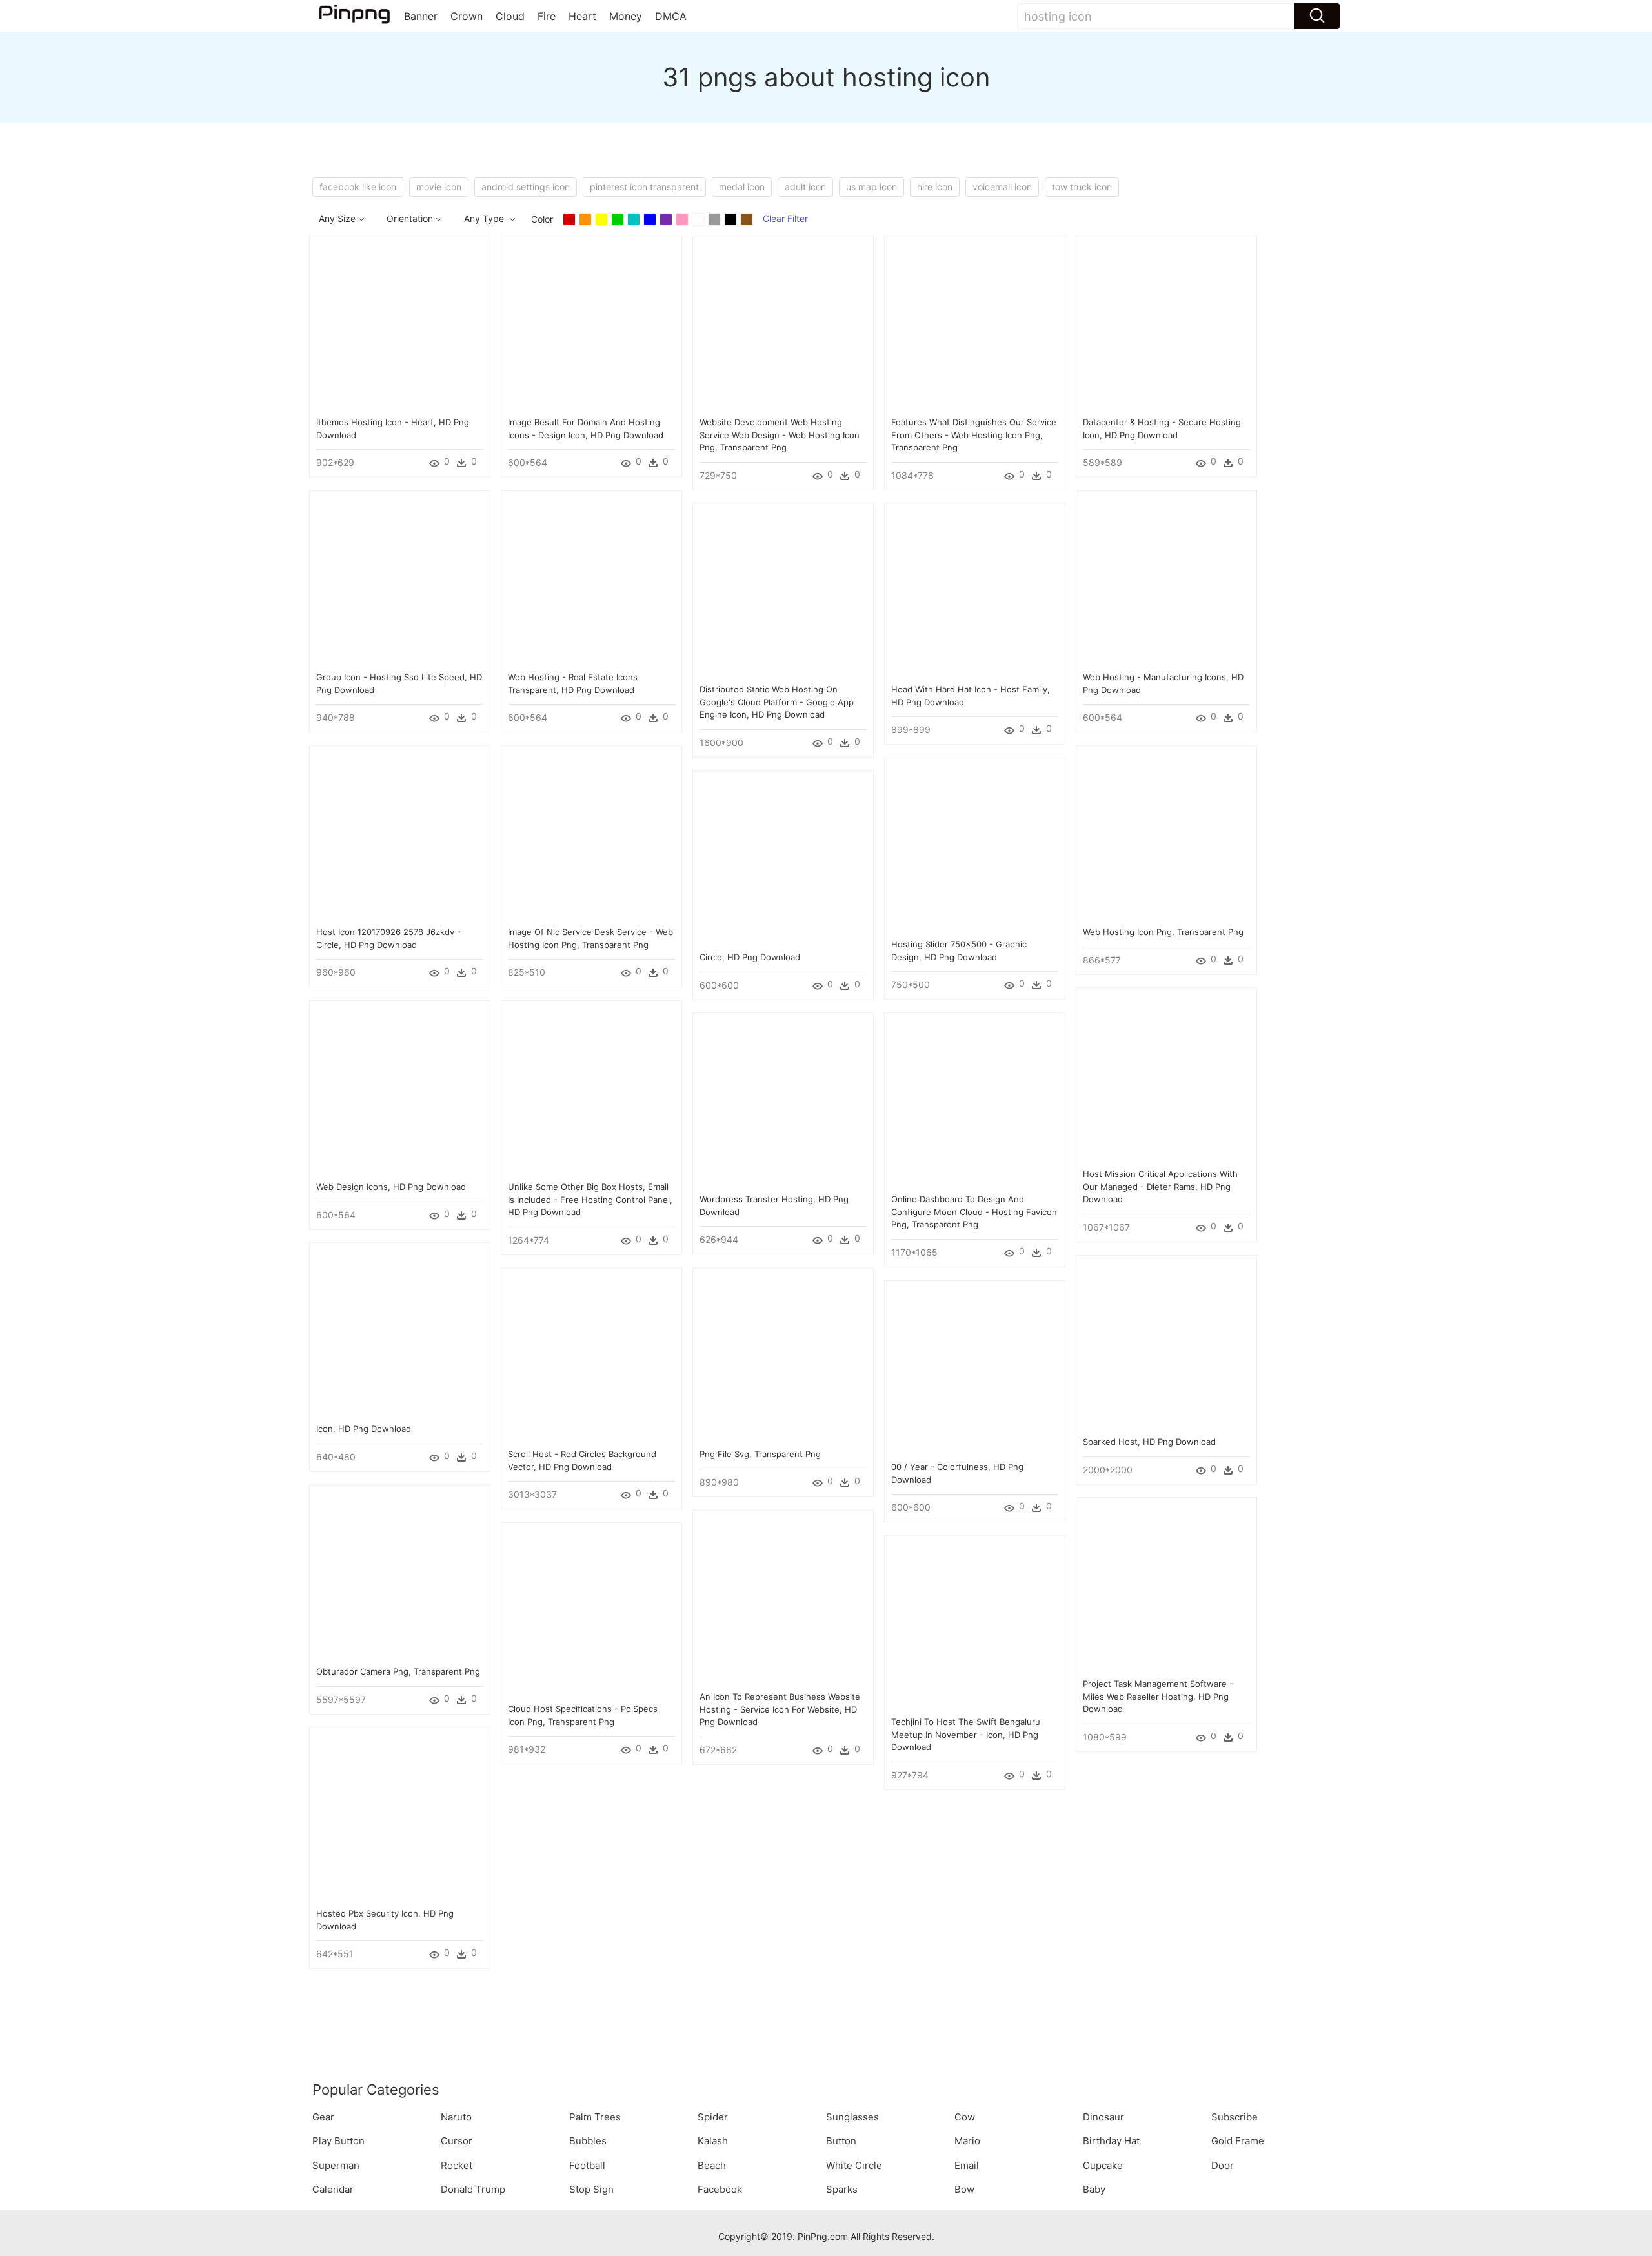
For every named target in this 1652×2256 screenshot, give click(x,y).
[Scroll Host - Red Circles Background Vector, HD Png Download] (591, 1357)
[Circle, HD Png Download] (783, 860)
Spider (713, 2117)
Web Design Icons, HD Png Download (391, 1187)
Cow (965, 2117)
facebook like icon (358, 187)
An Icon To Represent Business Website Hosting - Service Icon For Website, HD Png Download (780, 1709)
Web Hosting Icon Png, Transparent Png (1163, 932)
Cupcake (1103, 2165)
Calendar (333, 2189)
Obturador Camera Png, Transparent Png (398, 1671)
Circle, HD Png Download (750, 957)
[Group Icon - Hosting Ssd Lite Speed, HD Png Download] (400, 580)
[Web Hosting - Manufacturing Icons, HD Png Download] (1166, 580)
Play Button (338, 2141)
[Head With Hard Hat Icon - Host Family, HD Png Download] (975, 592)
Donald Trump (473, 2189)
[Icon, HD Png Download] (400, 1332)
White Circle (854, 2165)
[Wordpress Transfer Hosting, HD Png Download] (783, 1102)
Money (626, 16)
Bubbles (588, 2141)
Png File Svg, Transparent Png (760, 1454)
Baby (1094, 2189)
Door (1223, 2165)
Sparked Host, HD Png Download (1149, 1442)
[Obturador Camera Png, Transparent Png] (400, 1574)
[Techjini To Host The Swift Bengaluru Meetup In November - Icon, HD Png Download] (975, 1625)
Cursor (457, 2141)
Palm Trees (595, 2117)
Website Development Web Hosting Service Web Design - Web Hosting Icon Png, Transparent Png (780, 435)
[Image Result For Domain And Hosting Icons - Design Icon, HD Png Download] (591, 325)
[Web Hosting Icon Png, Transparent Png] (1166, 835)
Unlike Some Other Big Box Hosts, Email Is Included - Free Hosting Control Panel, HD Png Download (590, 1199)
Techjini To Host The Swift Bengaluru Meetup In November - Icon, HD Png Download (966, 1734)
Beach (712, 2165)
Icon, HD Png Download (364, 1429)
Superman (336, 2165)
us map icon (871, 187)
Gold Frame (1238, 2141)
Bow (964, 2189)
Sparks (842, 2189)
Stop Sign (591, 2189)
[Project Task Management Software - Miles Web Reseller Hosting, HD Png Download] (1166, 1586)
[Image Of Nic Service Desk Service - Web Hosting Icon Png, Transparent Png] (591, 835)
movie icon (439, 187)
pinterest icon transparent (644, 187)
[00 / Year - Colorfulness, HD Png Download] (975, 1370)
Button (841, 2141)
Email (967, 2165)
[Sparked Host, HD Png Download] (1166, 1345)
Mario (967, 2141)
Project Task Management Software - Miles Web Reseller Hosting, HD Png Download (1158, 1696)
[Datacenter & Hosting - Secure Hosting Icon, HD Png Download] (1166, 325)
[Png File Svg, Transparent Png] (783, 1357)
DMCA (671, 16)
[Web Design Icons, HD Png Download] (400, 1090)
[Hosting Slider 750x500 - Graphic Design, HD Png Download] (975, 847)
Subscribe (1234, 2117)
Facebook (720, 2189)
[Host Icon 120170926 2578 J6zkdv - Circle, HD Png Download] (400, 835)
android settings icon (526, 187)
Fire (547, 16)
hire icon (935, 187)
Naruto (456, 2117)
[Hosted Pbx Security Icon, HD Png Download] (400, 1816)
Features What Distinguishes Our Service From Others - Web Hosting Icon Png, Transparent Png (974, 435)
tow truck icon (1082, 187)
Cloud (510, 16)
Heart (582, 16)
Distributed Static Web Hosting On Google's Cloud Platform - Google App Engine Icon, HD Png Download (777, 702)
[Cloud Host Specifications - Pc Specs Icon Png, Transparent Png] (591, 1612)
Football (587, 2165)
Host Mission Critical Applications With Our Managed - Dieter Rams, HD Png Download (1160, 1186)
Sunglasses (852, 2117)
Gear (323, 2117)
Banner (421, 16)
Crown (467, 16)
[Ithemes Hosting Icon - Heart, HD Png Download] (400, 325)
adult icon (805, 187)
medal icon (742, 187)
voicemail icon (1002, 187)
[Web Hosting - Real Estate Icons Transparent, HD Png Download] (591, 580)
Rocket (457, 2165)
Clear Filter (785, 218)
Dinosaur (1103, 2117)
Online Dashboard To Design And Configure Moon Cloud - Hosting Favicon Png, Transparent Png (974, 1212)
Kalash (713, 2141)
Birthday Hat (1111, 2141)
